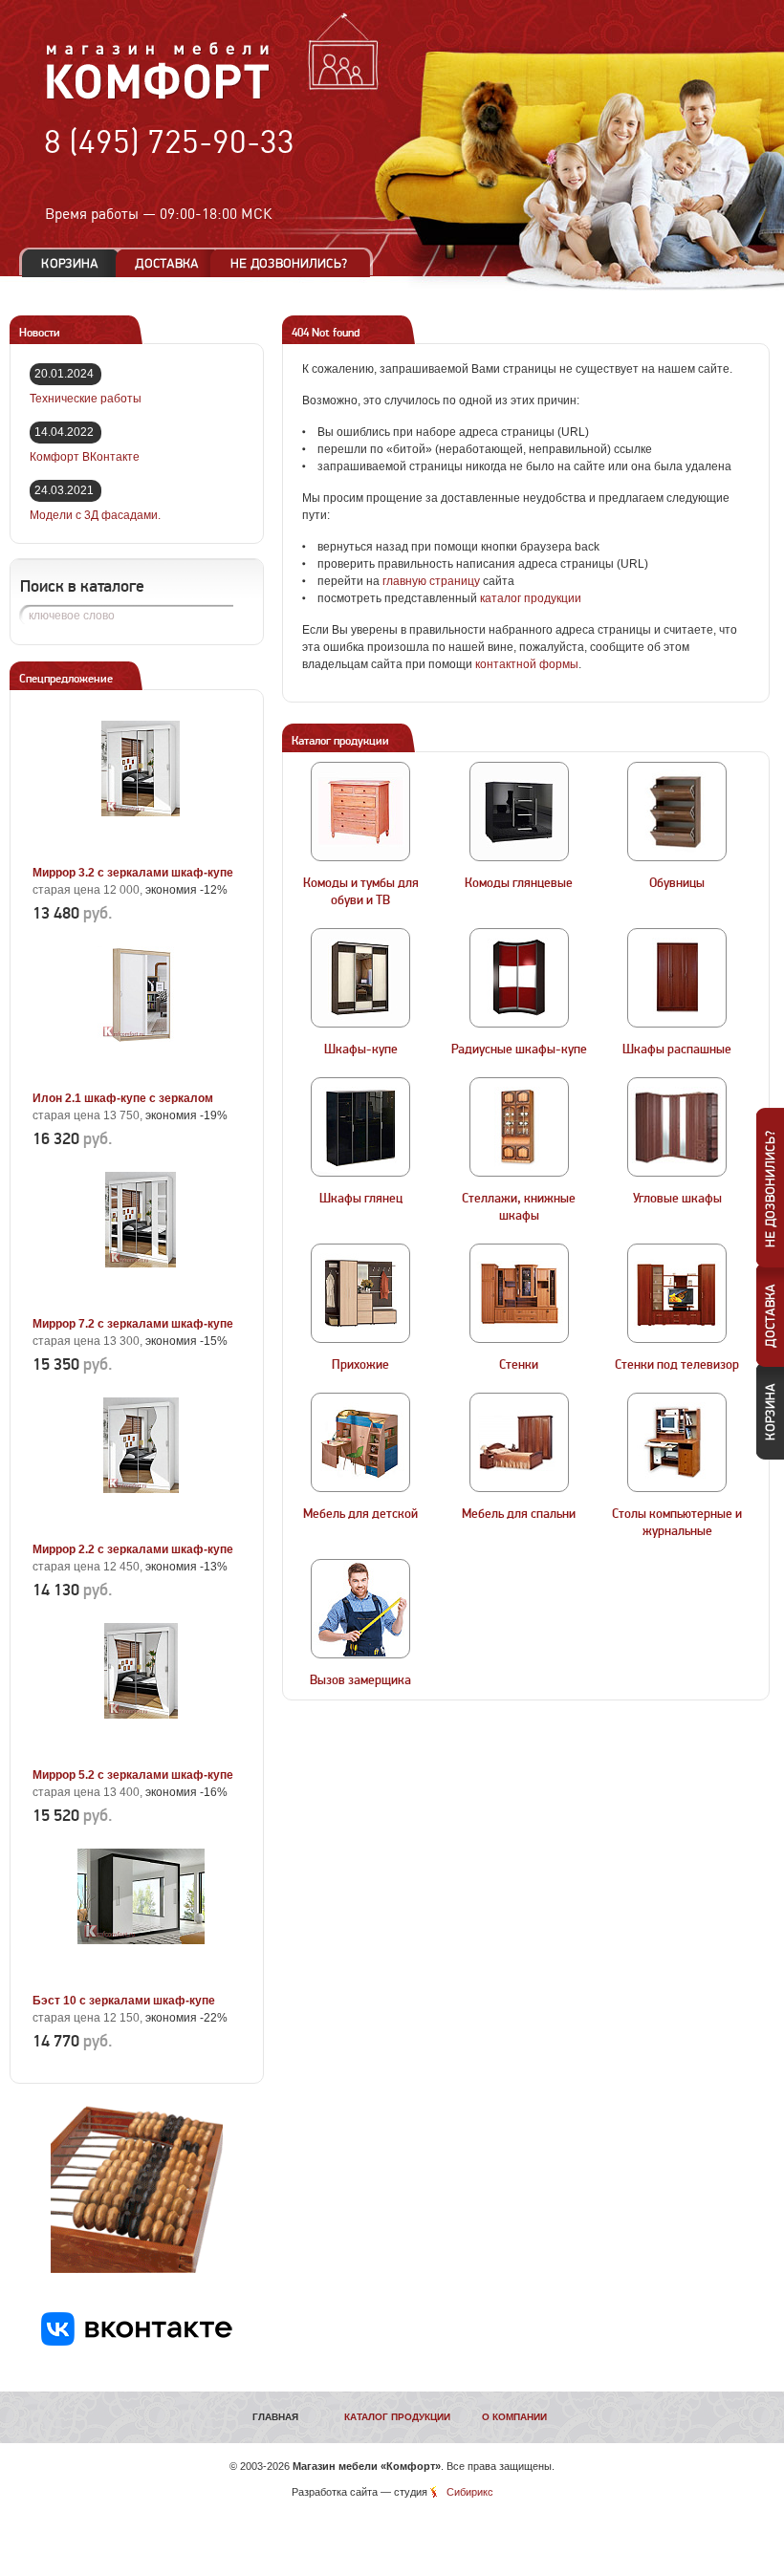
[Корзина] (70, 263)
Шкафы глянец (361, 1199)
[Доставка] (167, 263)
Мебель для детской (360, 1514)
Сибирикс (470, 2492)
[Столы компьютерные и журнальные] (677, 1442)
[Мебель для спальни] (519, 1442)
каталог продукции (531, 598)
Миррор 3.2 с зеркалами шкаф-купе (133, 873)
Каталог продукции (397, 2417)
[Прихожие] (360, 1293)
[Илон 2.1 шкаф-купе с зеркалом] (141, 1076)
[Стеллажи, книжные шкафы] (519, 1127)
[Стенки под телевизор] (677, 1293)
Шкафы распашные (677, 1050)
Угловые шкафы (677, 1199)
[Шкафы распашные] (677, 978)
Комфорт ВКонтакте (85, 457)
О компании (514, 2417)
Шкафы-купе (361, 1050)
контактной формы (527, 664)
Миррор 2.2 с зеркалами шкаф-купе (133, 1549)
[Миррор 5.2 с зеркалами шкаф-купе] (141, 1753)
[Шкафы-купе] (360, 978)
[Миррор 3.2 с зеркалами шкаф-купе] (141, 851)
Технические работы (86, 399)
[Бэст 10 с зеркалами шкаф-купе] (141, 1979)
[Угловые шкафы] (677, 1127)
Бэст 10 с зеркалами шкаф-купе (124, 2001)
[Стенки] (519, 1293)
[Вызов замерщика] (360, 1609)
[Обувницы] (677, 812)
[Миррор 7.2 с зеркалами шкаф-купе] (141, 1302)
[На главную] (158, 97)
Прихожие (360, 1365)
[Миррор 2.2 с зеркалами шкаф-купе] (141, 1527)
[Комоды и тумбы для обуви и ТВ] (360, 812)
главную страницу (431, 581)
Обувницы (677, 883)
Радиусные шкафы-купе (519, 1050)
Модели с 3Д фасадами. (95, 515)
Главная (275, 2417)
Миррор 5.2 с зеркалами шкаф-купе (133, 1775)
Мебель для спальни (519, 1514)
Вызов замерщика (360, 1680)
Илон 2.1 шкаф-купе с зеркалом (123, 1098)
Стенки (519, 1365)
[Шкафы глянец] (360, 1127)
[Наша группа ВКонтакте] (137, 2342)
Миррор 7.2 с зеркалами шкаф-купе (133, 1324)
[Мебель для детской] (360, 1442)
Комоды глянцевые (519, 883)
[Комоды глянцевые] (519, 812)
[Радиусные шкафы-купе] (519, 978)
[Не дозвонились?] (295, 263)
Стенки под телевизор (677, 1365)
